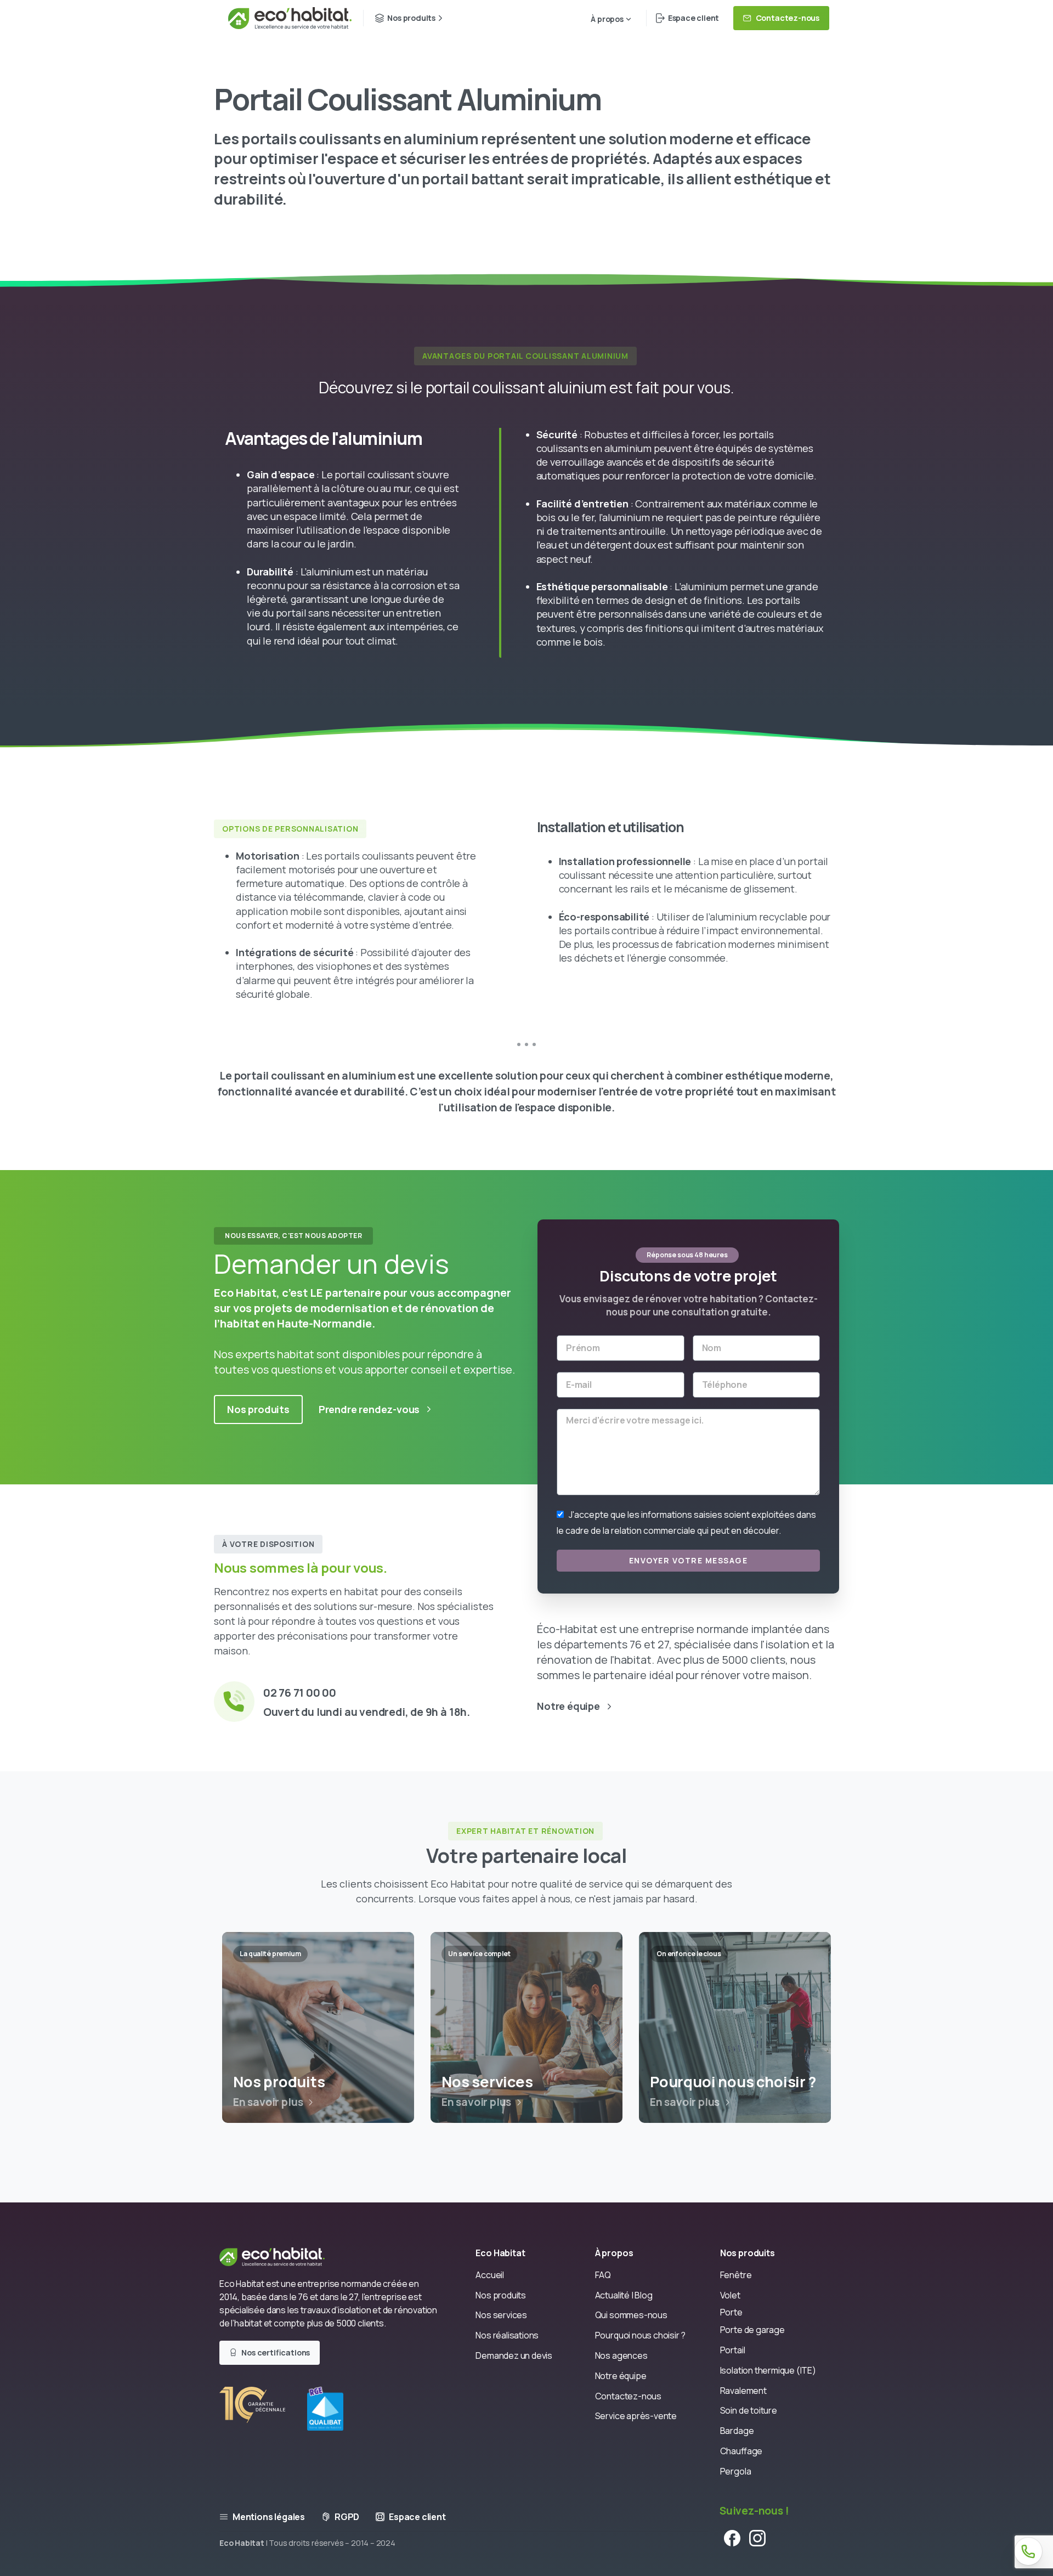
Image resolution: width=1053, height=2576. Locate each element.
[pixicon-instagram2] (757, 2537)
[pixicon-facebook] (732, 2537)
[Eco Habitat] (281, 2256)
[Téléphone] (1028, 2551)
